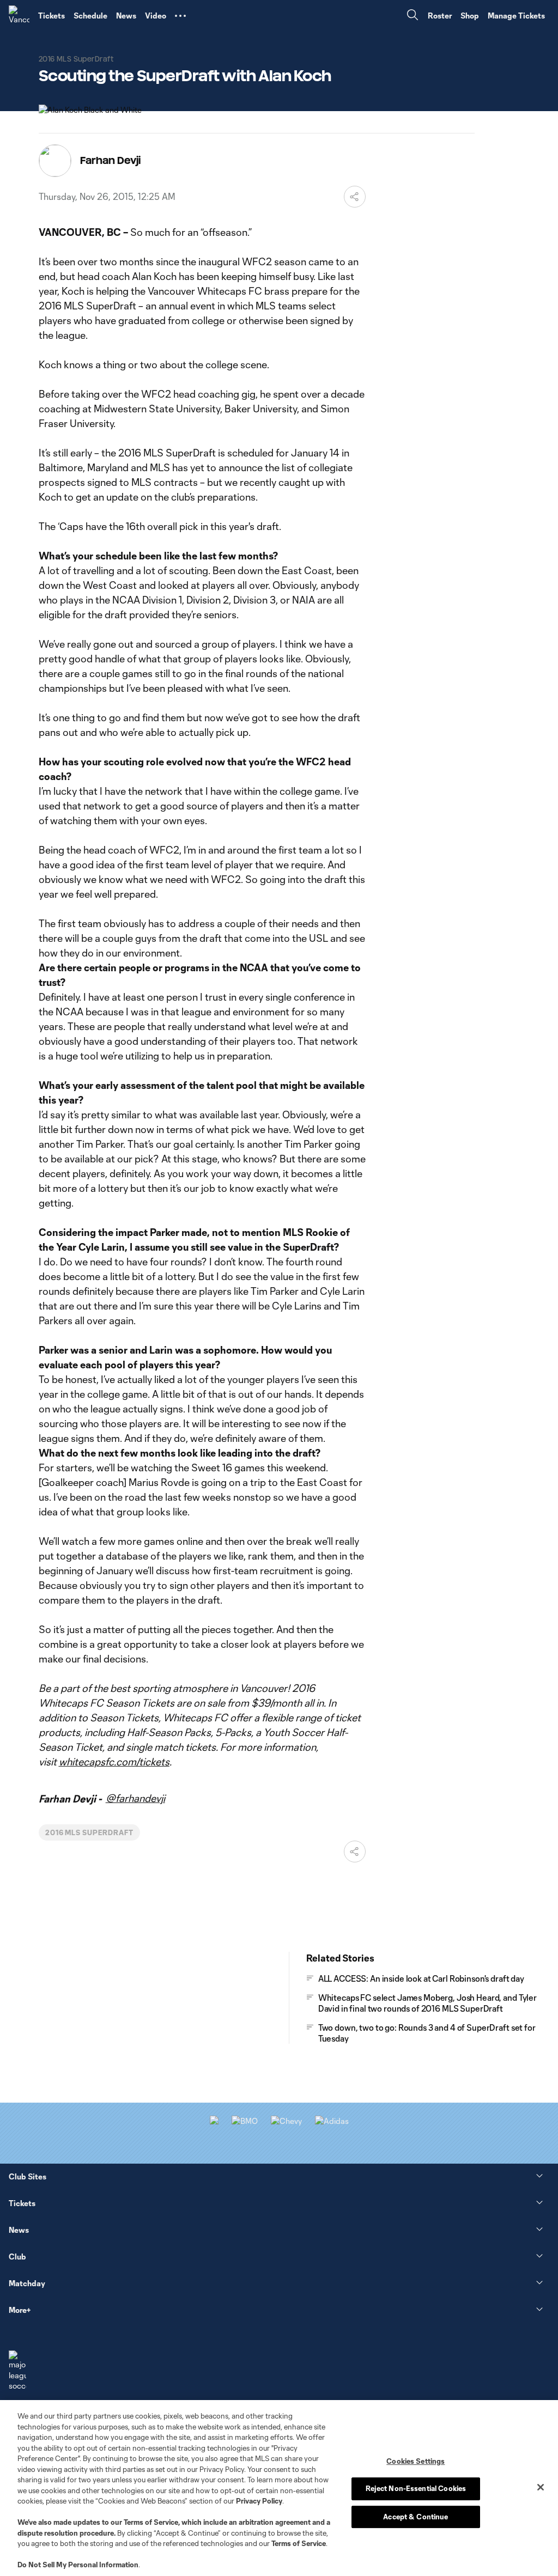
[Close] (541, 2487)
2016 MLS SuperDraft (89, 1832)
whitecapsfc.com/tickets (114, 1762)
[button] (180, 16)
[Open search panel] (413, 16)
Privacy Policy (259, 2501)
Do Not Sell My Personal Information (78, 2565)
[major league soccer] (17, 2371)
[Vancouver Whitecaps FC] (19, 16)
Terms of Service (151, 2522)
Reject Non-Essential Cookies (416, 2488)
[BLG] (332, 2121)
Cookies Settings (416, 2461)
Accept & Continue (416, 2517)
